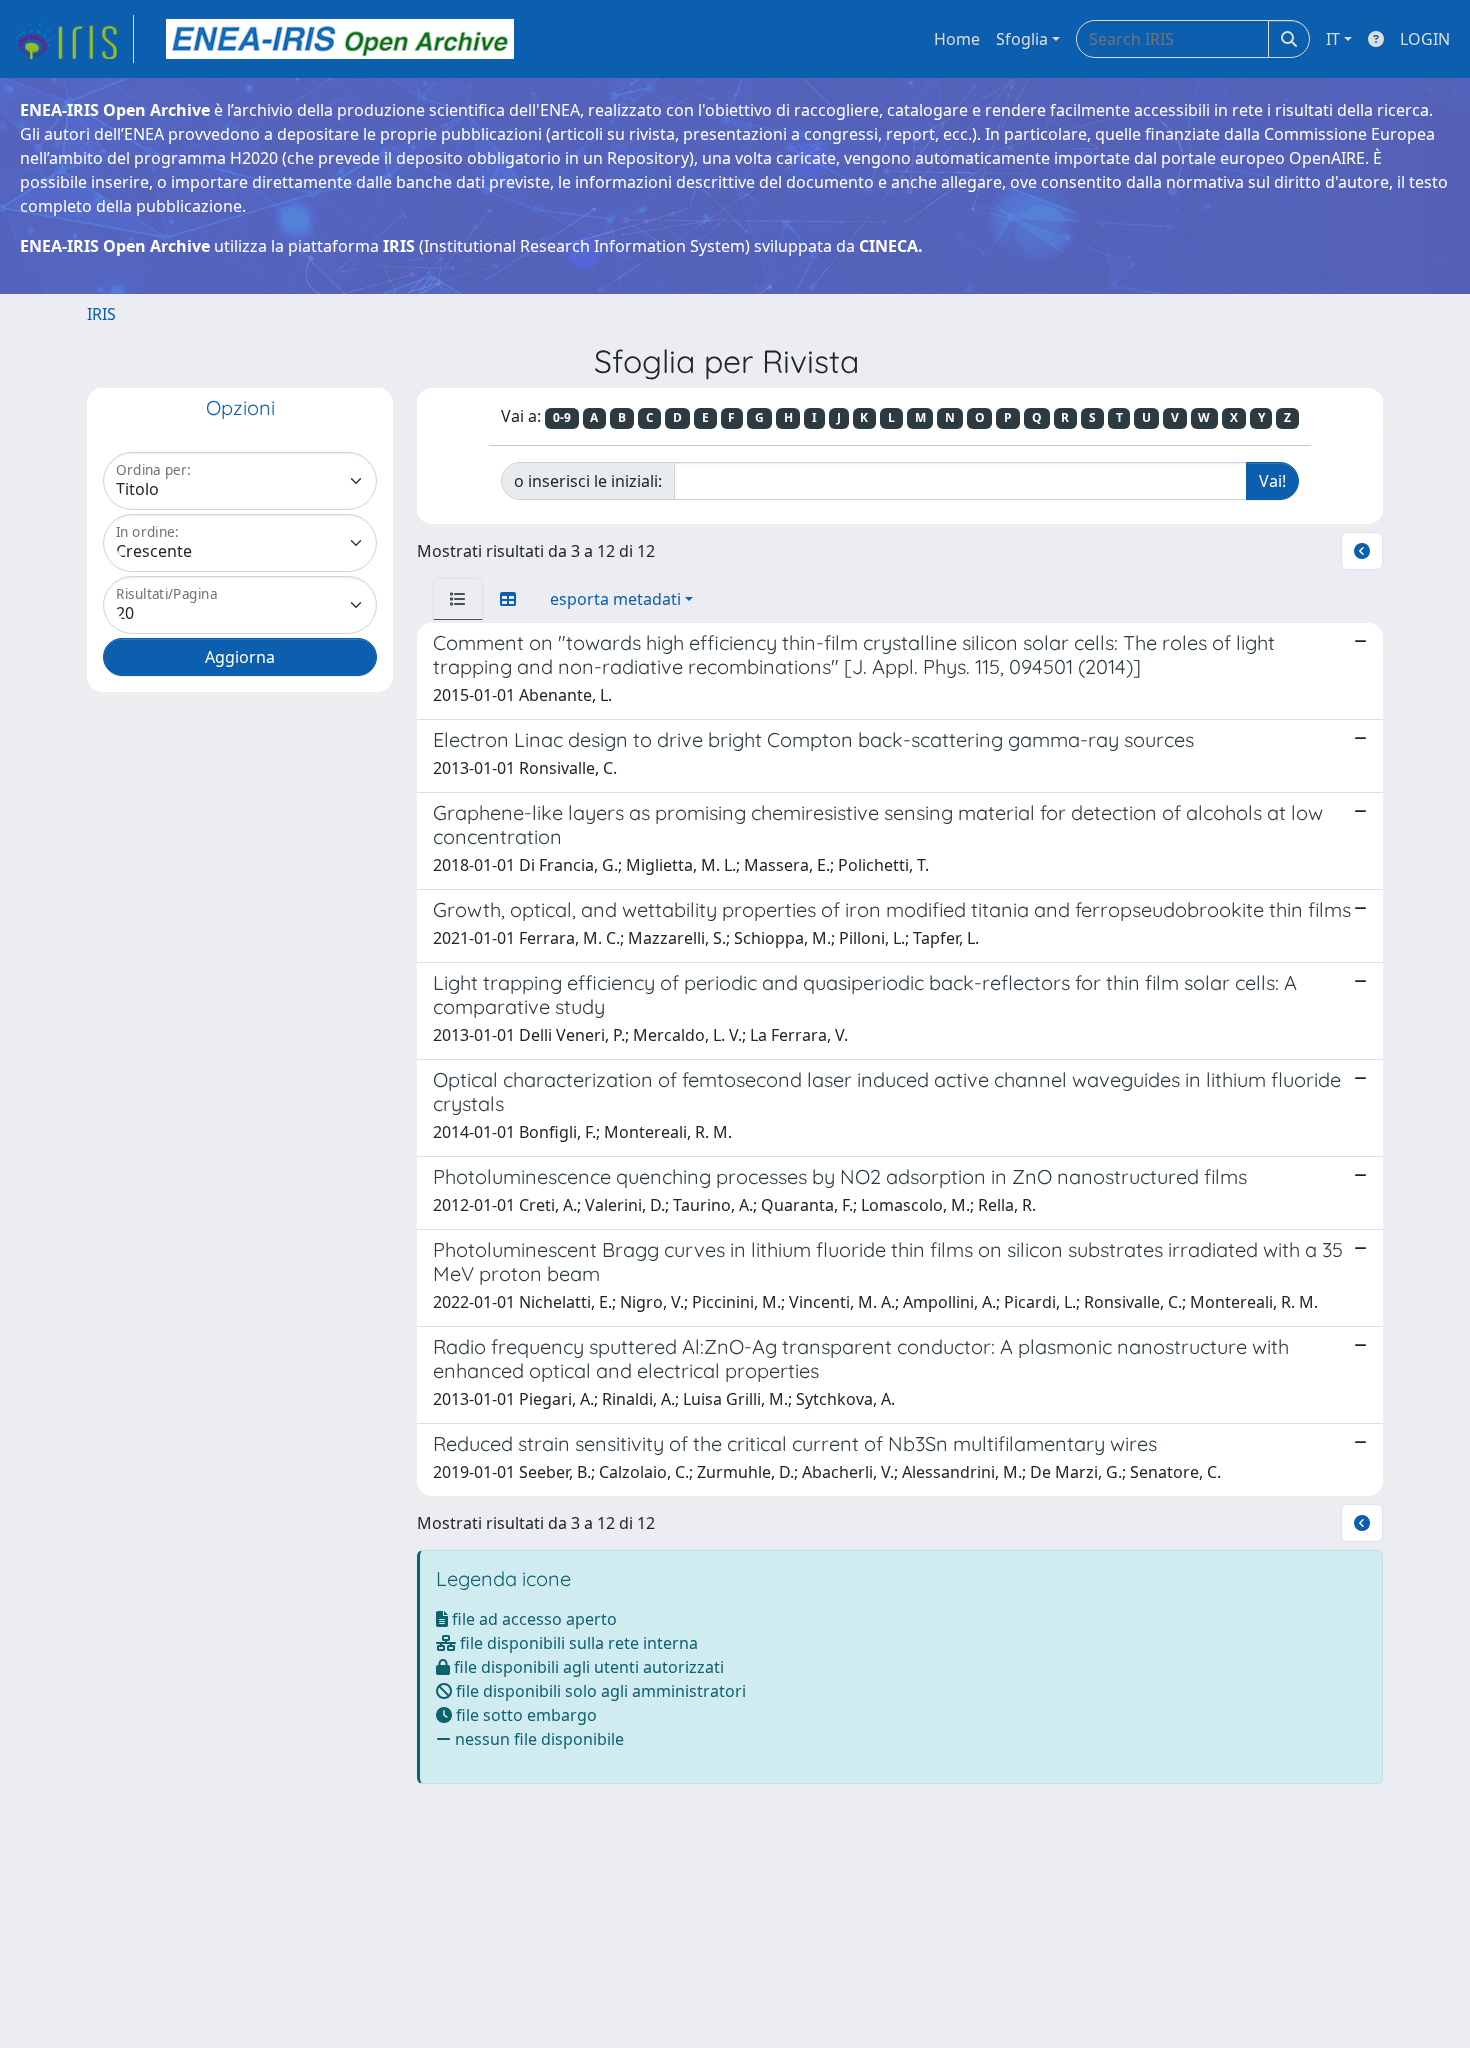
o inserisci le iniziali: (588, 481)
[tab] (458, 599)
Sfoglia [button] (1022, 39)
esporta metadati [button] (615, 599)
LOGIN (1425, 39)
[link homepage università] (340, 39)
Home (957, 39)
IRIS (101, 314)
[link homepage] (73, 39)
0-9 (562, 417)
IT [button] (1333, 39)
